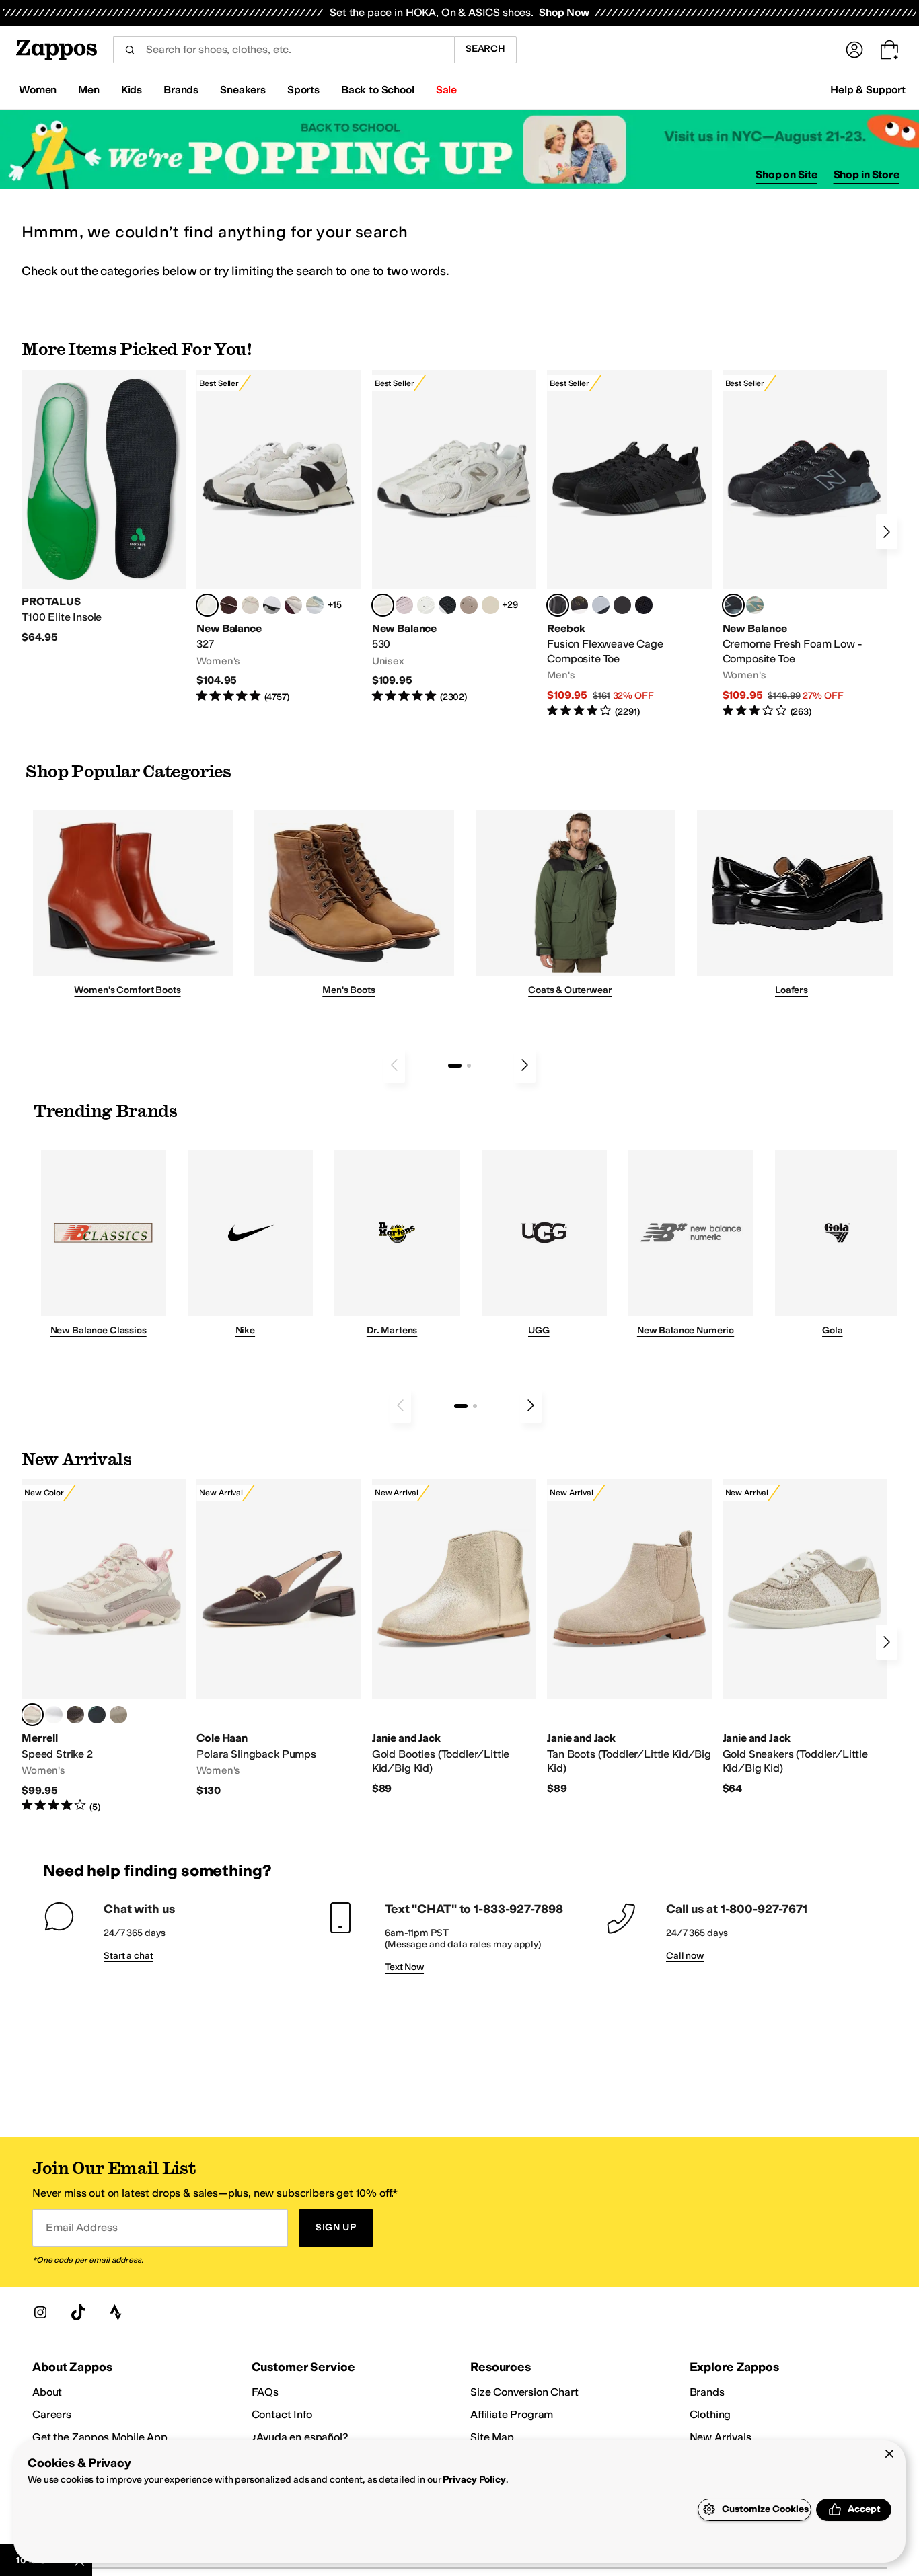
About (47, 2392)
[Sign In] (854, 50)
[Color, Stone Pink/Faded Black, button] (404, 605)
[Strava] (116, 2312)
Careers (52, 2414)
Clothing (710, 2414)
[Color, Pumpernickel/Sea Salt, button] (229, 605)
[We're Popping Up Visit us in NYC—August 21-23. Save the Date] (459, 150)
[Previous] (394, 1065)
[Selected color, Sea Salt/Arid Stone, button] (383, 605)
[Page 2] (469, 1066)
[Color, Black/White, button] (644, 605)
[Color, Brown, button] (579, 605)
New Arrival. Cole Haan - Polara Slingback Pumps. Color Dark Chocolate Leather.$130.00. (279, 1638)
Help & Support (868, 90)
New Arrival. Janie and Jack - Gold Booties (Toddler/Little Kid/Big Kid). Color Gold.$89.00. (454, 1637)
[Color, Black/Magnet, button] (447, 605)
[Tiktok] (78, 2312)
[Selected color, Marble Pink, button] (32, 1715)
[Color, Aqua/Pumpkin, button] (755, 605)
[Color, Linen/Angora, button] (250, 605)
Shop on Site (786, 174)
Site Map (492, 2437)
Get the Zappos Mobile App (100, 2437)
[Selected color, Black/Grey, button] (558, 605)
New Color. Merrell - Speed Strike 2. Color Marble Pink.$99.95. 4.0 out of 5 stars (104, 1646)
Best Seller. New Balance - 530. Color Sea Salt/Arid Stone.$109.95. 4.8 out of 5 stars (454, 537)
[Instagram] (40, 2312)
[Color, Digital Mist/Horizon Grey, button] (272, 605)
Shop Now (564, 12)
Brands (707, 2392)
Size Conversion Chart (524, 2392)
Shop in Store (867, 174)
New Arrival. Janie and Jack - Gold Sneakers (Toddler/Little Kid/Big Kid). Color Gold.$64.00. (805, 1637)
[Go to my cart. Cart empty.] (889, 50)
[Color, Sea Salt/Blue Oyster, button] (426, 605)
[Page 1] (455, 1066)
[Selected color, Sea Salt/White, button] (207, 605)
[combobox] (284, 50)
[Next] (887, 532)
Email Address (81, 2227)
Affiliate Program (512, 2414)
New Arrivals (721, 2437)
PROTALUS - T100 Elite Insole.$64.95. (104, 507)
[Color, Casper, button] (54, 1715)
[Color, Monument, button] (97, 1715)
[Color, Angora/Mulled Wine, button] (293, 605)
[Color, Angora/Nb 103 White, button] (315, 605)
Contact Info (282, 2414)
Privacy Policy (474, 2480)
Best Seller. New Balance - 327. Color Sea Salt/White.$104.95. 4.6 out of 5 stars (279, 537)
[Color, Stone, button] (118, 1715)
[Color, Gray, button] (601, 605)
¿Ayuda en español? (300, 2437)
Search (485, 49)
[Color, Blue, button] (622, 605)
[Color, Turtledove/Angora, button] (490, 605)
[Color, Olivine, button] (75, 1715)
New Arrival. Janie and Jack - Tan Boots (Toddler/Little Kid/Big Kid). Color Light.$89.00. (629, 1637)
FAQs (265, 2392)
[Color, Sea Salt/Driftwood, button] (469, 605)
